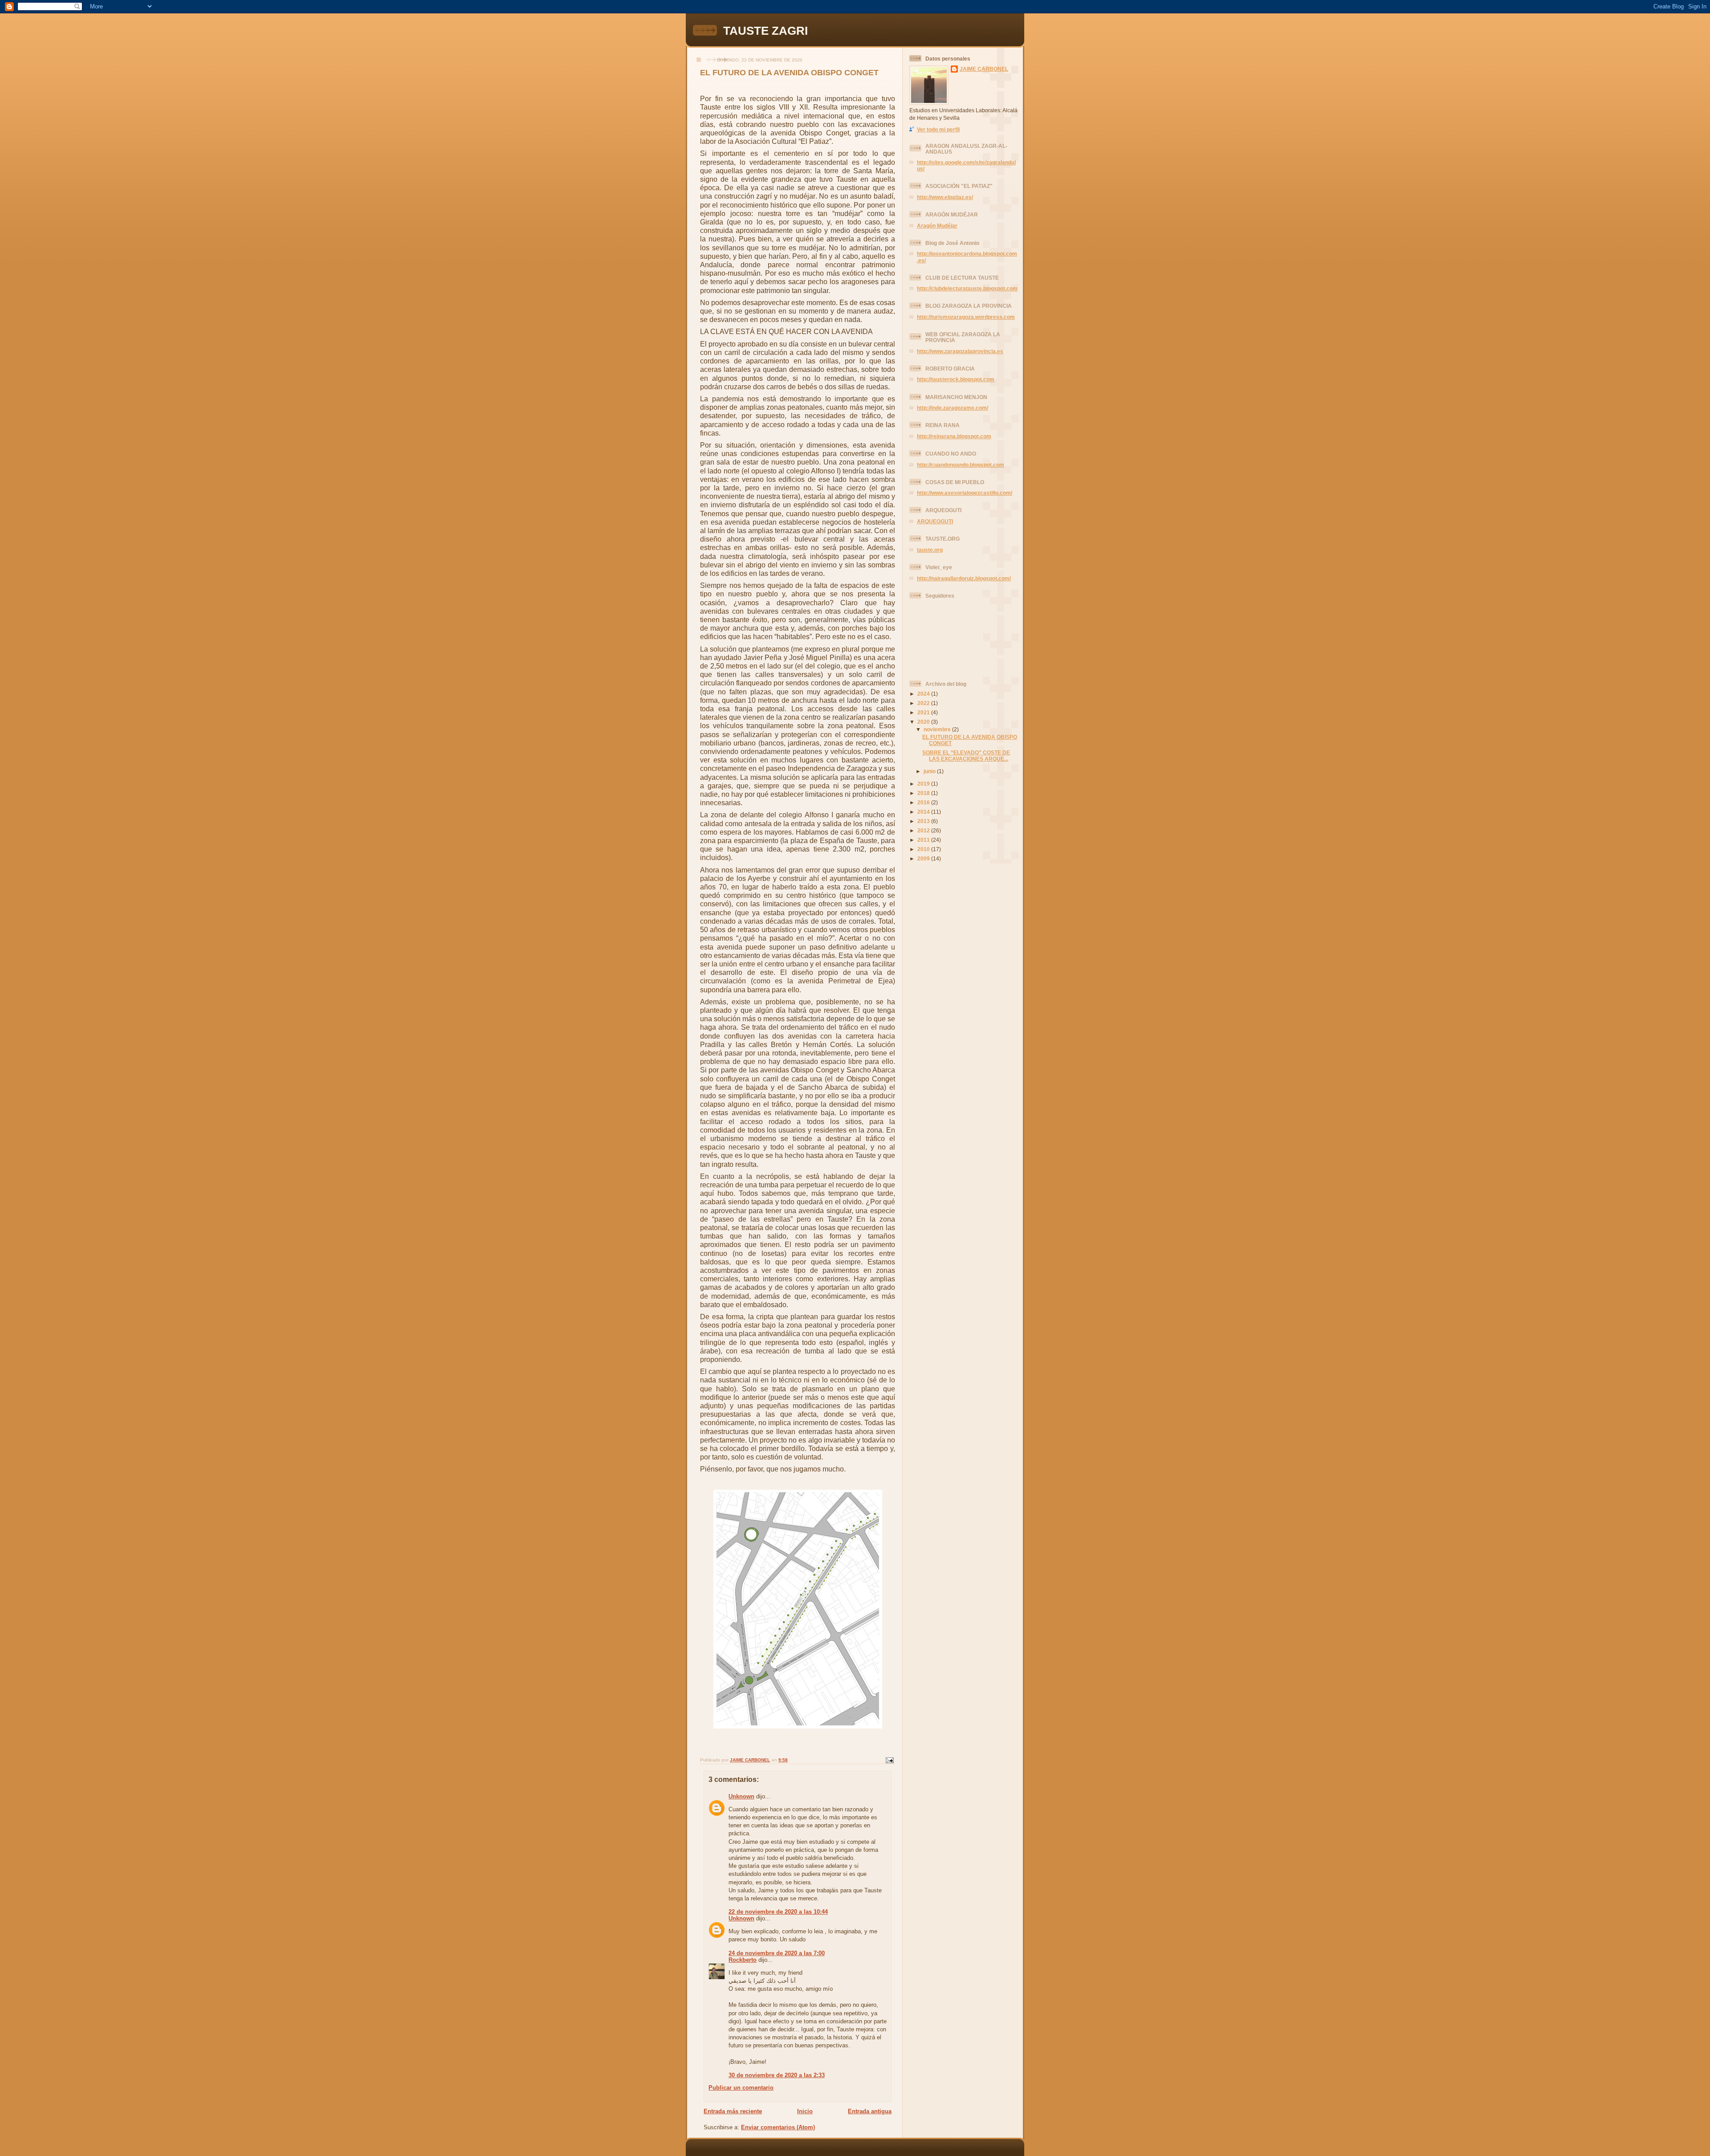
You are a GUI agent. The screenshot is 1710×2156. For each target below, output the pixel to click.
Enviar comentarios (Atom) (778, 2127)
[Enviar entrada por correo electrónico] (889, 1760)
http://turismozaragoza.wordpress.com (966, 317)
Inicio (805, 2111)
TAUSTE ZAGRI (765, 31)
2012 (924, 830)
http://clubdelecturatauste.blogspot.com (967, 288)
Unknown (741, 1796)
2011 (924, 840)
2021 (924, 712)
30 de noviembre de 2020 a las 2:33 (777, 2075)
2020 (924, 722)
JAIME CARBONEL (984, 69)
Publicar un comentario (741, 2088)
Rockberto (743, 1960)
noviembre (938, 729)
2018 (924, 793)
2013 (924, 821)
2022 (924, 703)
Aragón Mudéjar (937, 226)
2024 (924, 694)
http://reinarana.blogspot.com (954, 436)
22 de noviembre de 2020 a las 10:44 (778, 1912)
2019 (924, 784)
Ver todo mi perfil (938, 129)
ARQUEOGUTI (935, 521)
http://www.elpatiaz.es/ (945, 197)
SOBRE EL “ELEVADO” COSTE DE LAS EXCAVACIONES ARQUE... (966, 756)
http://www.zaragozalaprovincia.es (960, 351)
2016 (924, 802)
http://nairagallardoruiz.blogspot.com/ (964, 578)
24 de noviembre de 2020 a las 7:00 (777, 1953)
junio (930, 771)
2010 (924, 849)
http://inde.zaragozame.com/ (953, 408)
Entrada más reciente (733, 2111)
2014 (924, 812)
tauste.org (930, 550)
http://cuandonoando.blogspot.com (961, 465)
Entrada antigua (870, 2111)
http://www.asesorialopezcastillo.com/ (965, 493)
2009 (924, 858)
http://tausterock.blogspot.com (956, 379)
